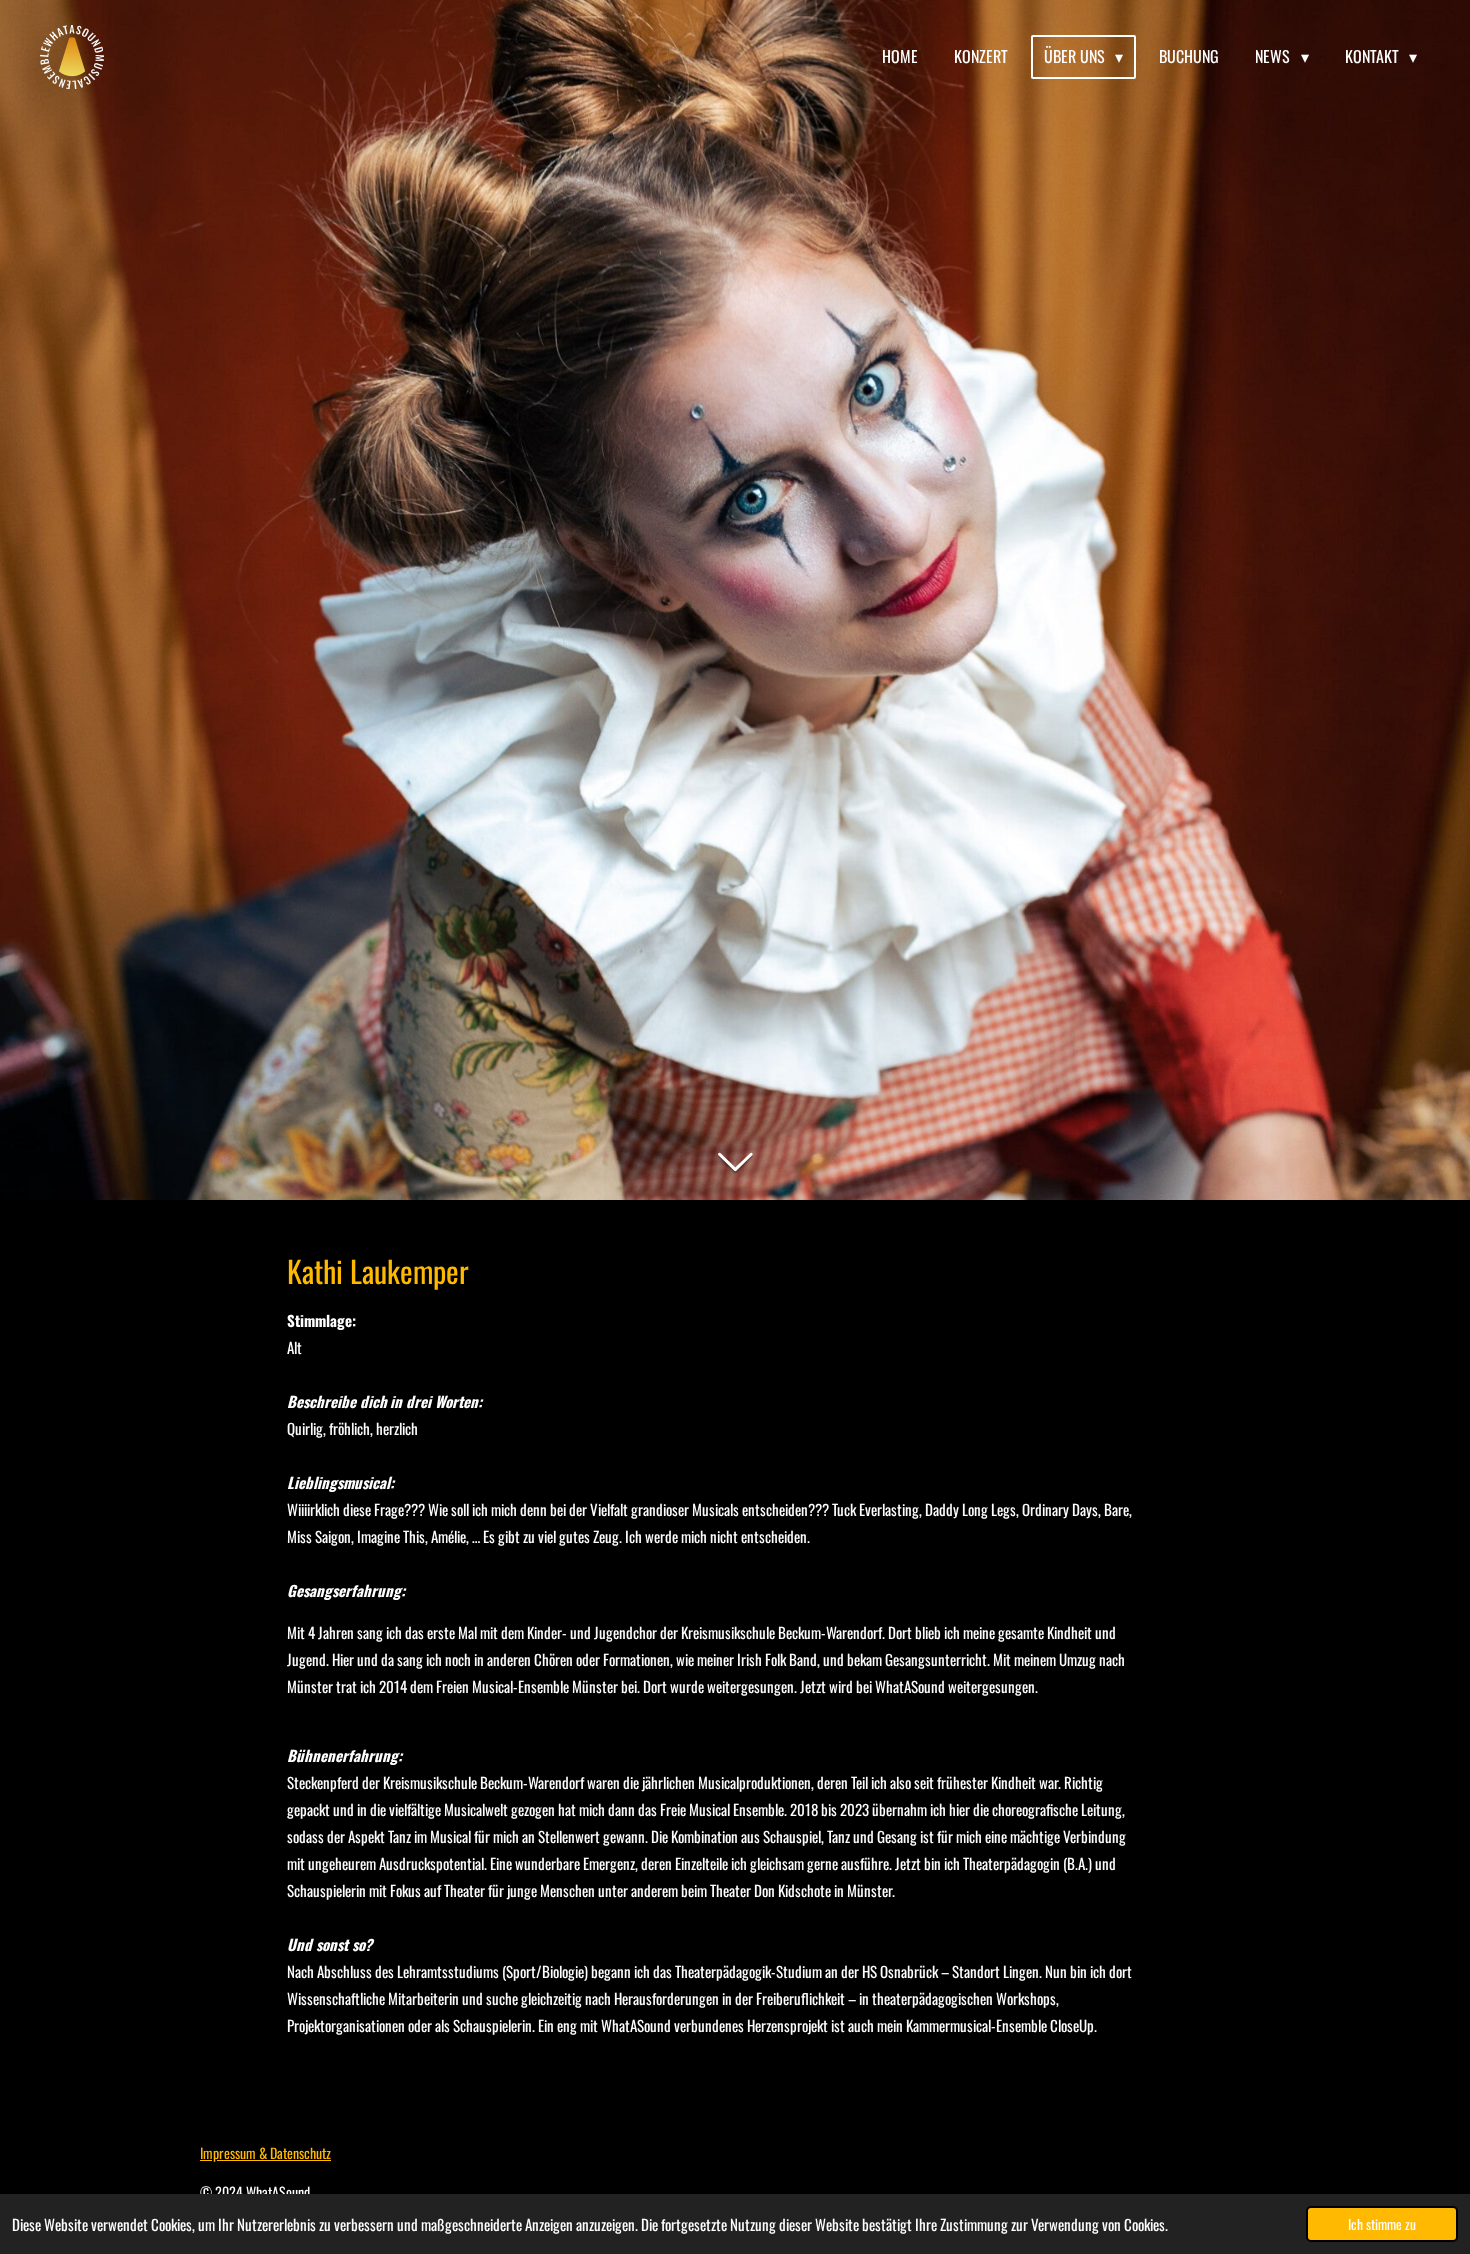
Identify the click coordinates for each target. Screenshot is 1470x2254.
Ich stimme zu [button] (1382, 2224)
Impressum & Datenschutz (265, 2152)
